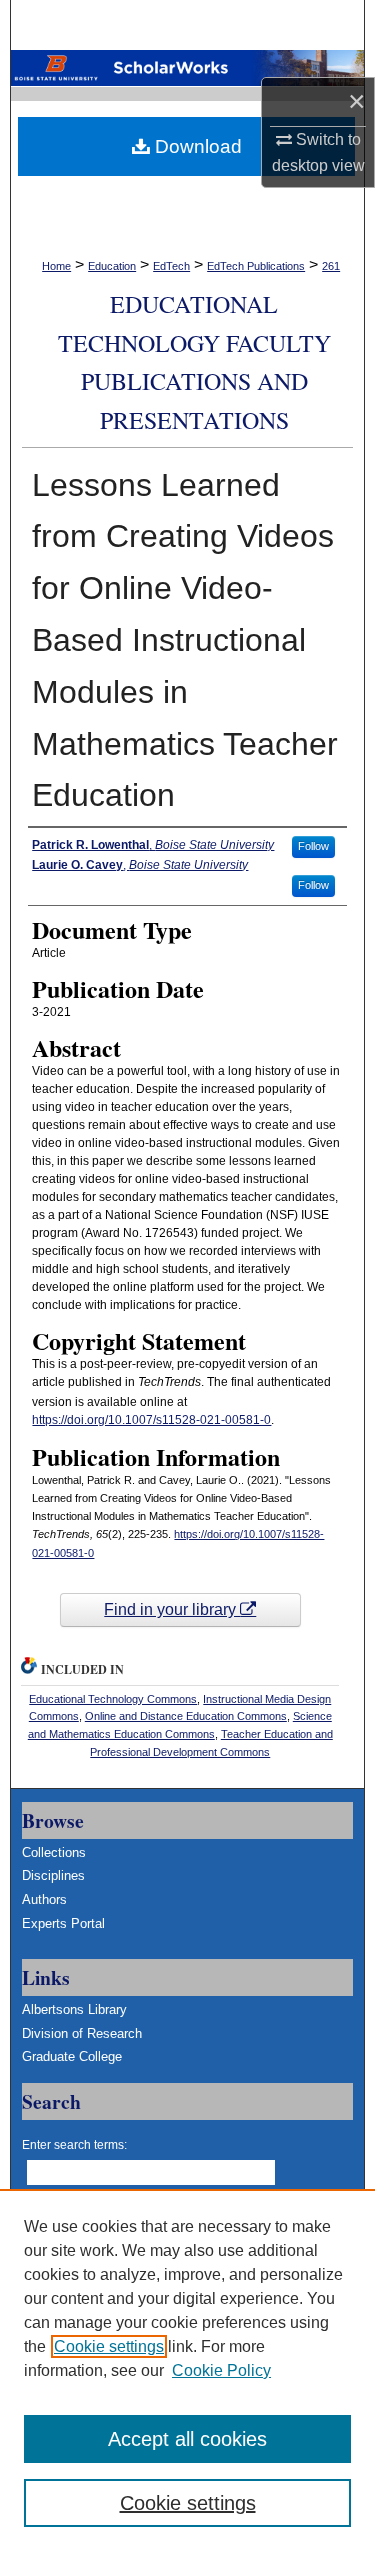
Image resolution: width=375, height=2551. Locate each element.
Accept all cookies (187, 2439)
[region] (187, 2370)
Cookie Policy (221, 2370)
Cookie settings (109, 2346)
